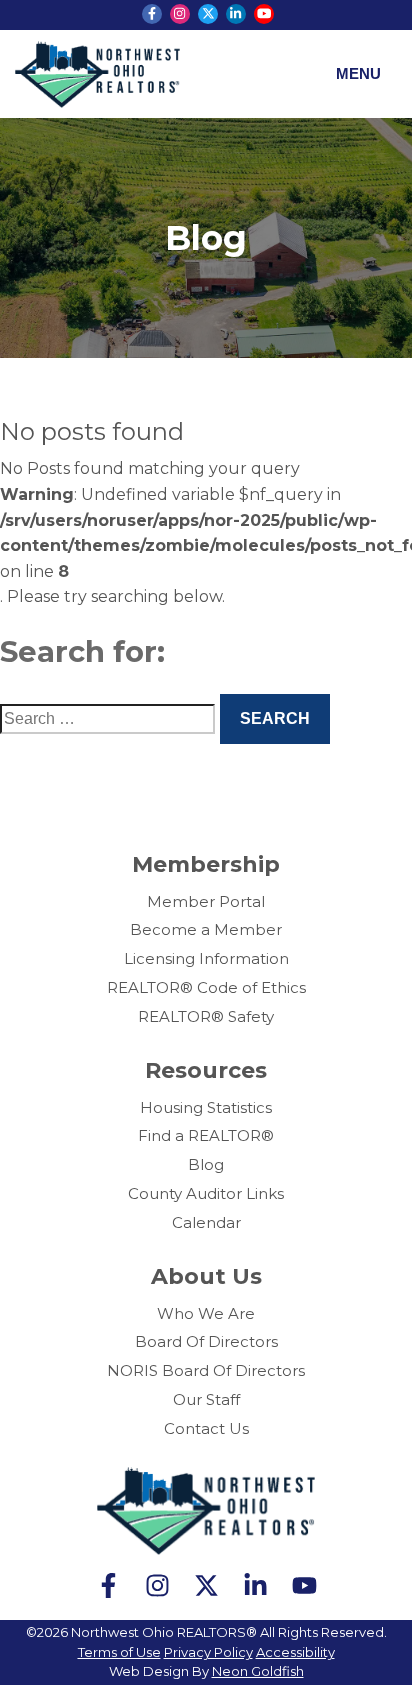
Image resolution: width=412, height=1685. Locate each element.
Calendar (206, 1222)
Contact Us (206, 1428)
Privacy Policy (208, 1652)
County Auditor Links (206, 1193)
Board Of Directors (206, 1341)
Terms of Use (119, 1652)
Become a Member (206, 929)
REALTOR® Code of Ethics (206, 987)
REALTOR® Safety (206, 1016)
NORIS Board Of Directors (206, 1370)
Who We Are (206, 1313)
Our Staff (206, 1399)
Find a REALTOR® (206, 1135)
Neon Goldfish (258, 1671)
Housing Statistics (206, 1107)
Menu (358, 73)
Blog (206, 1164)
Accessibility (295, 1652)
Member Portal (206, 901)
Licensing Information (206, 958)
